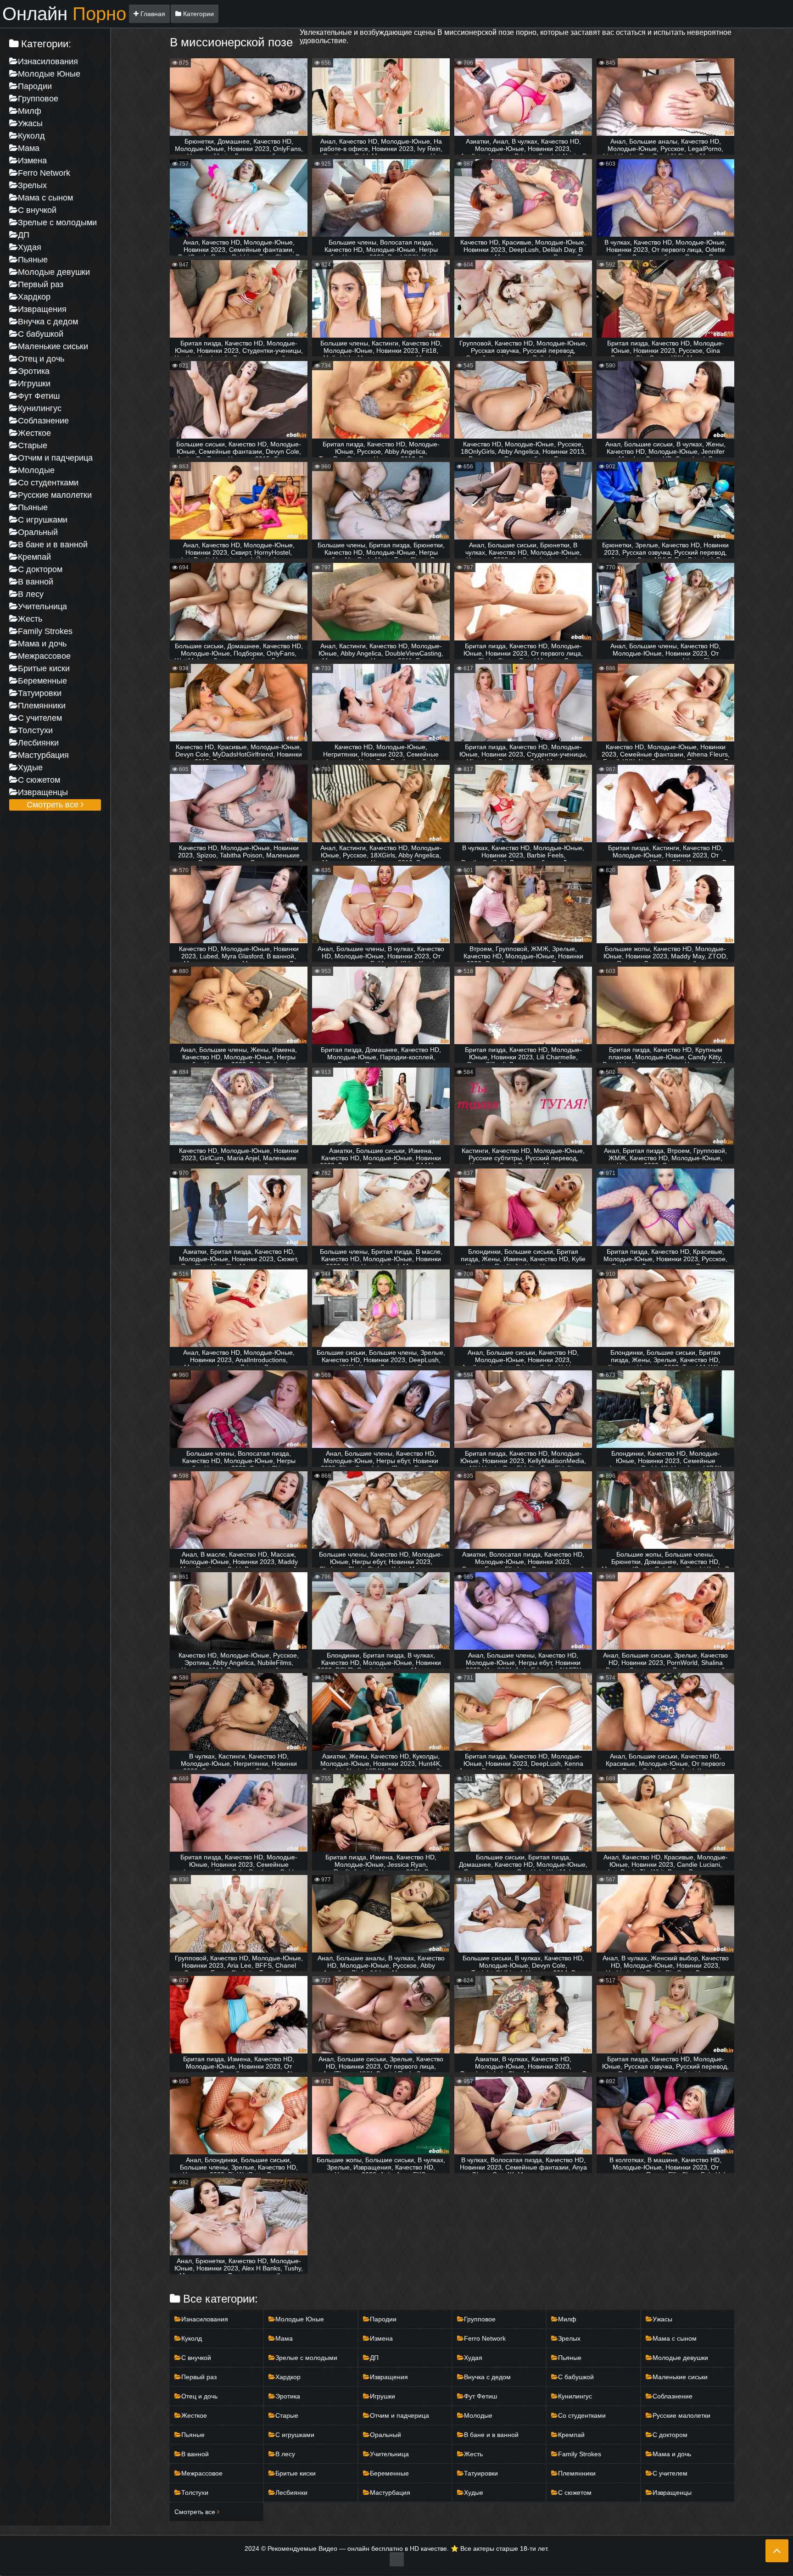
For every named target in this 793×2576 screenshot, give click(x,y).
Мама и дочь (42, 644)
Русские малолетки (55, 495)
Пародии (35, 86)
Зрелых (32, 185)
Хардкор (34, 297)
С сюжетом (39, 780)
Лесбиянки (38, 743)
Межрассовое (44, 656)
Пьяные (33, 260)
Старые (33, 445)
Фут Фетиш (39, 396)
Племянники (42, 706)
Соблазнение (43, 421)
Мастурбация (43, 755)
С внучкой (37, 210)
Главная (152, 14)
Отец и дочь (41, 359)
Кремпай (34, 557)
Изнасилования (48, 61)
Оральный (38, 532)
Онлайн (64, 14)
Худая (30, 247)
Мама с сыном (45, 198)
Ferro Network (44, 173)
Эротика (34, 371)
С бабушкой (41, 334)
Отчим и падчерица (55, 458)
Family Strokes (45, 631)
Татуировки (40, 693)
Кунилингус (40, 408)
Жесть (30, 619)
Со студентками (48, 483)
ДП (24, 235)
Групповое (38, 99)
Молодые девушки (54, 272)
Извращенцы (43, 792)
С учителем (40, 718)
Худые (30, 768)
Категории (198, 14)
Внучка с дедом (48, 322)
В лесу (31, 594)
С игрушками (43, 520)
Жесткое (34, 433)
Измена (32, 161)
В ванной (36, 582)
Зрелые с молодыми (57, 223)
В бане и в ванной (53, 545)
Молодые (36, 470)
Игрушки (34, 384)
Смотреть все (54, 805)
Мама (29, 148)
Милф (30, 111)
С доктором (40, 569)
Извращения (42, 309)
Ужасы (30, 123)
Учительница (42, 606)
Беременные (42, 681)
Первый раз (41, 284)
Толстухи (35, 730)
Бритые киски (44, 668)
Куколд (31, 136)
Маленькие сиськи (53, 346)
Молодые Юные (49, 74)
